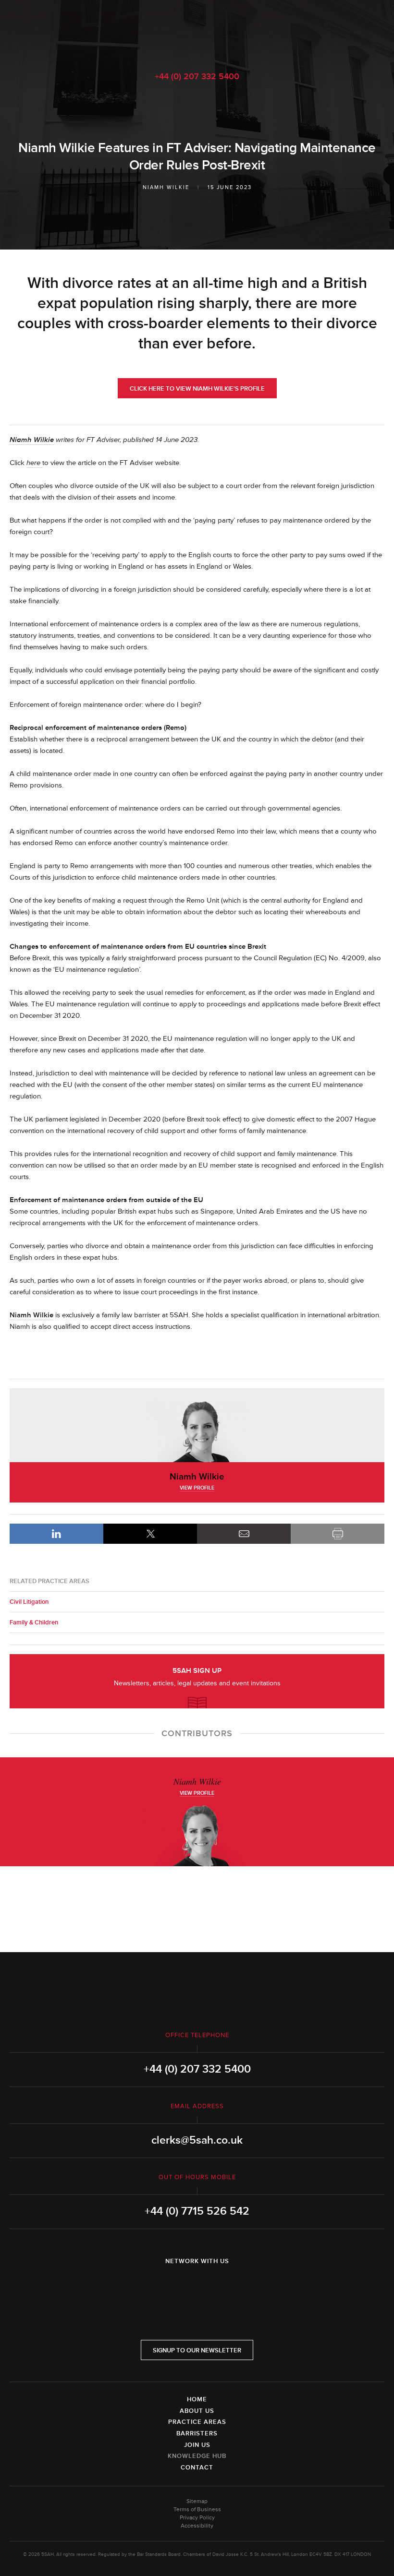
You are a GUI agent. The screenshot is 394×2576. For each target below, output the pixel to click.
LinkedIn (56, 1534)
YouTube (224, 2286)
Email (244, 1534)
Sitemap (197, 2501)
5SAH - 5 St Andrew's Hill (197, 30)
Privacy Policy (197, 2518)
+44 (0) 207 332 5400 (197, 76)
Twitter (197, 2286)
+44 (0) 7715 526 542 (197, 2211)
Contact (197, 2468)
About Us (197, 2411)
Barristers (197, 2433)
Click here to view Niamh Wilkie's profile (197, 389)
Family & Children (34, 1622)
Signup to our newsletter (197, 2350)
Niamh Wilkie (166, 187)
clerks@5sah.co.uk (197, 2140)
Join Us (197, 2445)
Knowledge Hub (197, 2456)
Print (338, 1534)
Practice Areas (197, 2422)
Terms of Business (197, 2510)
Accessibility (197, 2526)
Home (197, 2399)
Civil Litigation (29, 1602)
